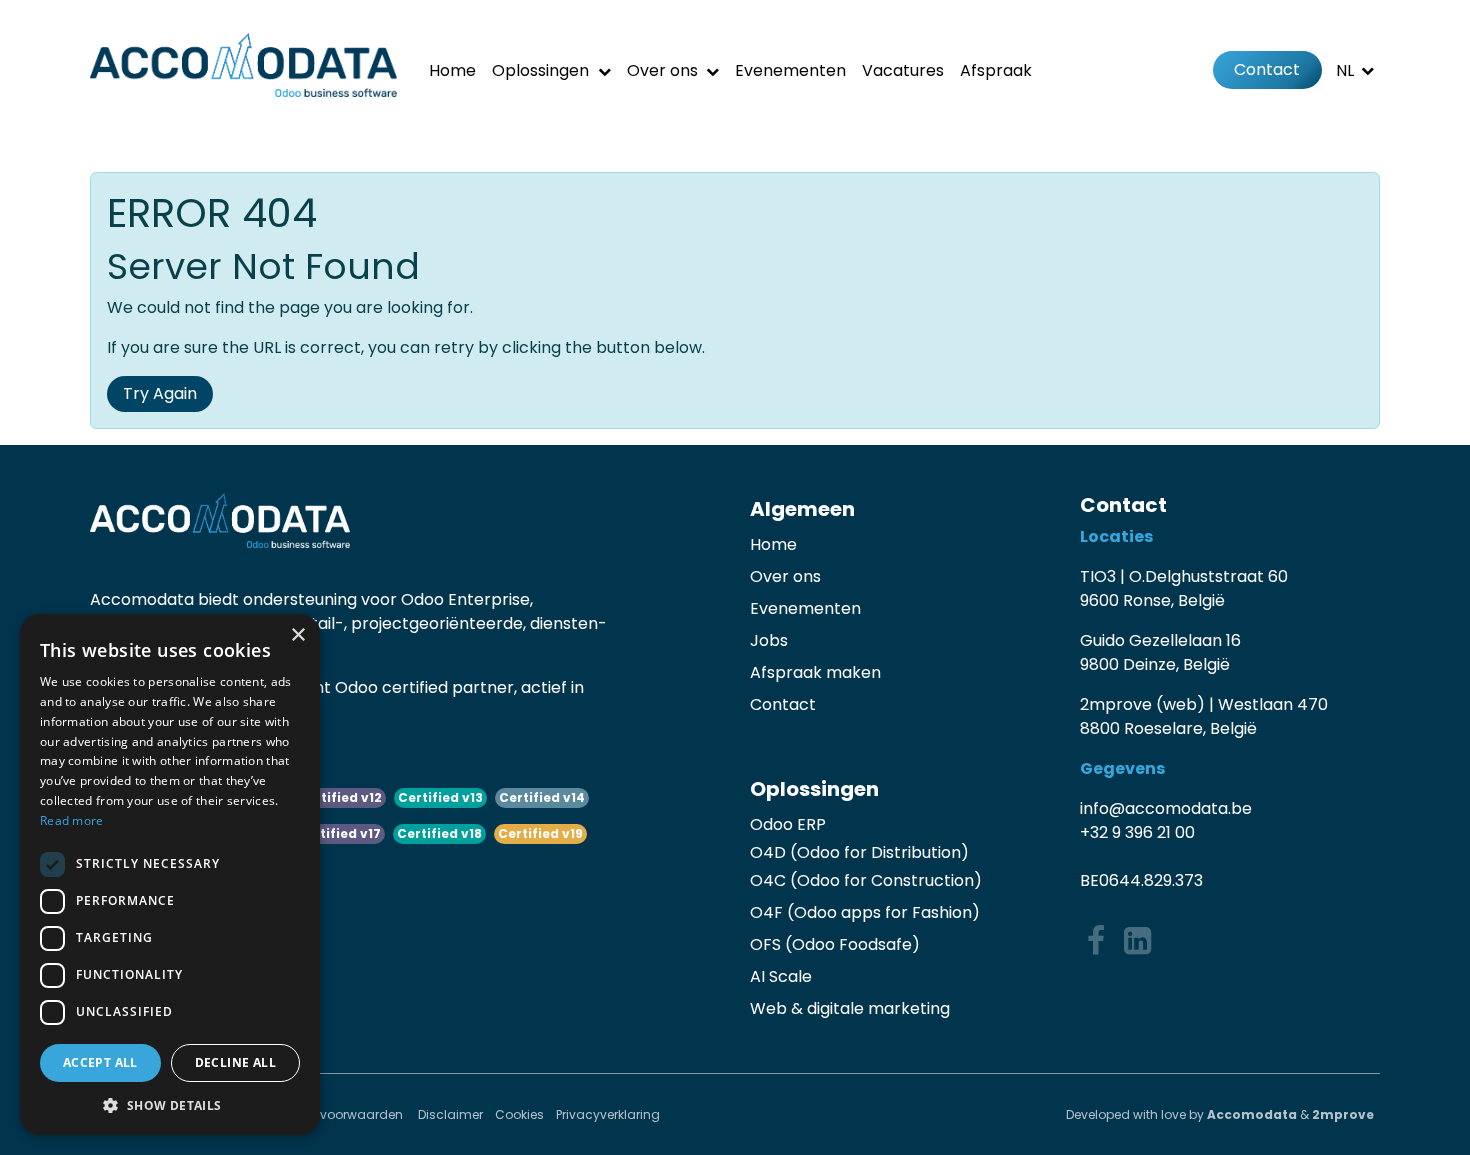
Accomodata (1252, 1114)
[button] (170, 1105)
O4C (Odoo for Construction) (866, 880)
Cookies (519, 1114)
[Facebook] (1096, 941)
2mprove (1343, 1114)
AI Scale (781, 976)
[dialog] (170, 874)
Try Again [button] (160, 393)
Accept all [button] (100, 1062)
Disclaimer (450, 1114)
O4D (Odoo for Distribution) (859, 852)
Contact (1267, 69)
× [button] (297, 635)
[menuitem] (452, 70)
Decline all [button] (235, 1062)
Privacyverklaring (608, 1114)
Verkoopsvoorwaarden (335, 1114)
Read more (72, 820)
